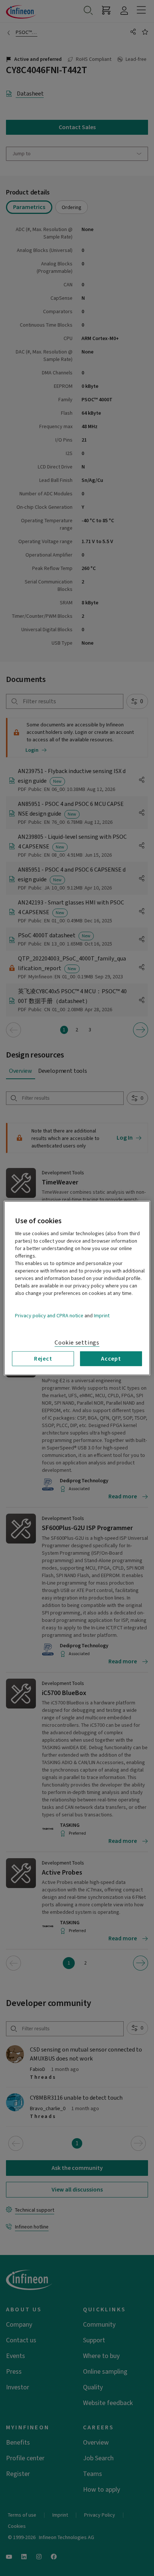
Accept (111, 1358)
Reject (43, 1358)
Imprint (102, 1315)
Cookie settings (77, 1342)
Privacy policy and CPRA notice (49, 1315)
